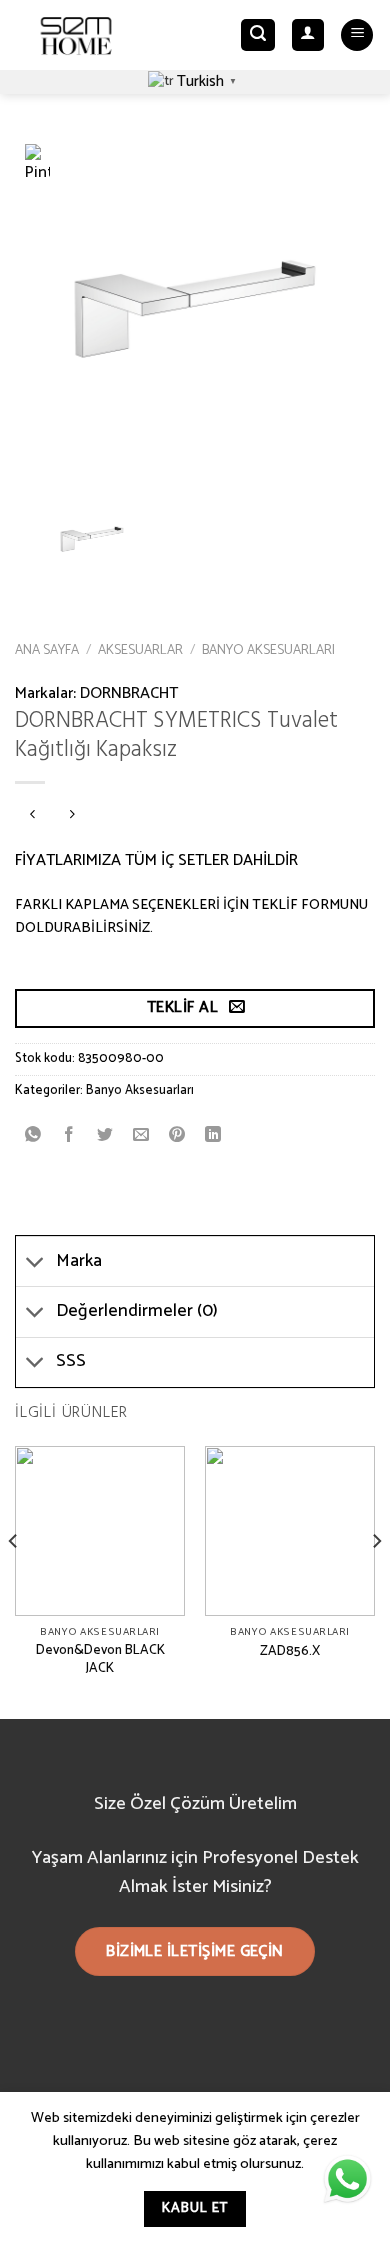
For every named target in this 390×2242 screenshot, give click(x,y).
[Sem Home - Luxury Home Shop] (76, 35)
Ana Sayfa (47, 650)
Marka (79, 1261)
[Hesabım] (308, 35)
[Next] (376, 1580)
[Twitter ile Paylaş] (105, 1135)
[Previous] (14, 1580)
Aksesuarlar (140, 650)
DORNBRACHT (129, 693)
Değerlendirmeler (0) (137, 1311)
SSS (71, 1361)
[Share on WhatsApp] (33, 1135)
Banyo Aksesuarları (268, 650)
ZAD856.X (290, 1652)
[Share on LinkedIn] (213, 1135)
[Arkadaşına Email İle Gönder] (141, 1135)
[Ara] (258, 35)
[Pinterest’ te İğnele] (177, 1135)
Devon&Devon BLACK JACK (100, 1659)
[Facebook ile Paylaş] (69, 1135)
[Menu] (357, 35)
